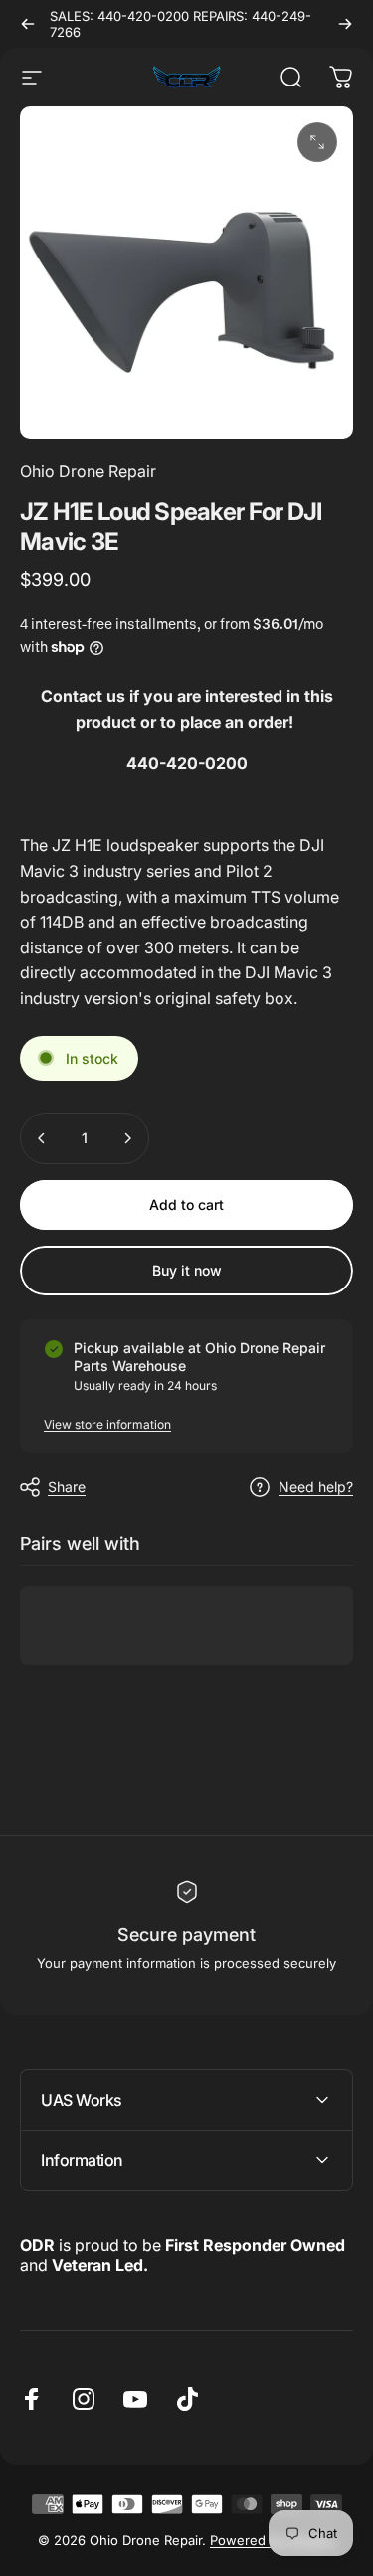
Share (67, 1487)
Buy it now (187, 1270)
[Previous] (28, 24)
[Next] (345, 24)
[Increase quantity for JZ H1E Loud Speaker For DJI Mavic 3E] (127, 1138)
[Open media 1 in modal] (317, 142)
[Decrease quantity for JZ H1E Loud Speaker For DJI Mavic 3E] (42, 1138)
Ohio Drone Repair (88, 471)
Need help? (316, 1487)
